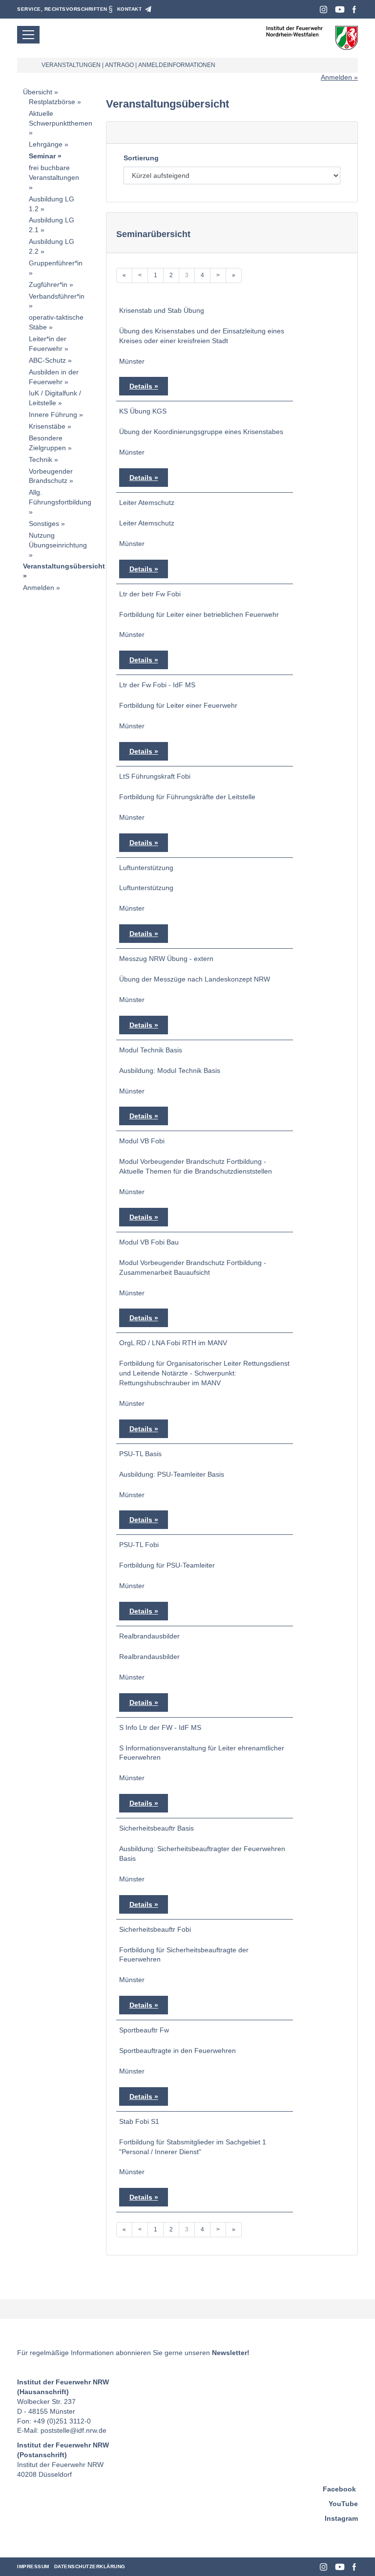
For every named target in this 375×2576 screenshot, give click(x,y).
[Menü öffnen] (28, 35)
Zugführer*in (48, 284)
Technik (41, 459)
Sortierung (141, 158)
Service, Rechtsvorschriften (62, 9)
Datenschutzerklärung (90, 2566)
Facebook (354, 10)
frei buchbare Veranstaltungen (54, 173)
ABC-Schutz (47, 360)
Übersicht (38, 92)
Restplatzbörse (52, 102)
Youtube (340, 10)
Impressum (33, 2566)
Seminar (42, 156)
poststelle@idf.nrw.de (73, 2430)
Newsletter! (231, 2353)
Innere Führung (53, 415)
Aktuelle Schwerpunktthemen (61, 118)
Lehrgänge (46, 144)
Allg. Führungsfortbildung (60, 497)
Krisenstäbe (47, 426)
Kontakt (130, 9)
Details (141, 386)
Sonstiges (44, 524)
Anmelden (336, 77)
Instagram (323, 10)
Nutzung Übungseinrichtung (58, 540)
